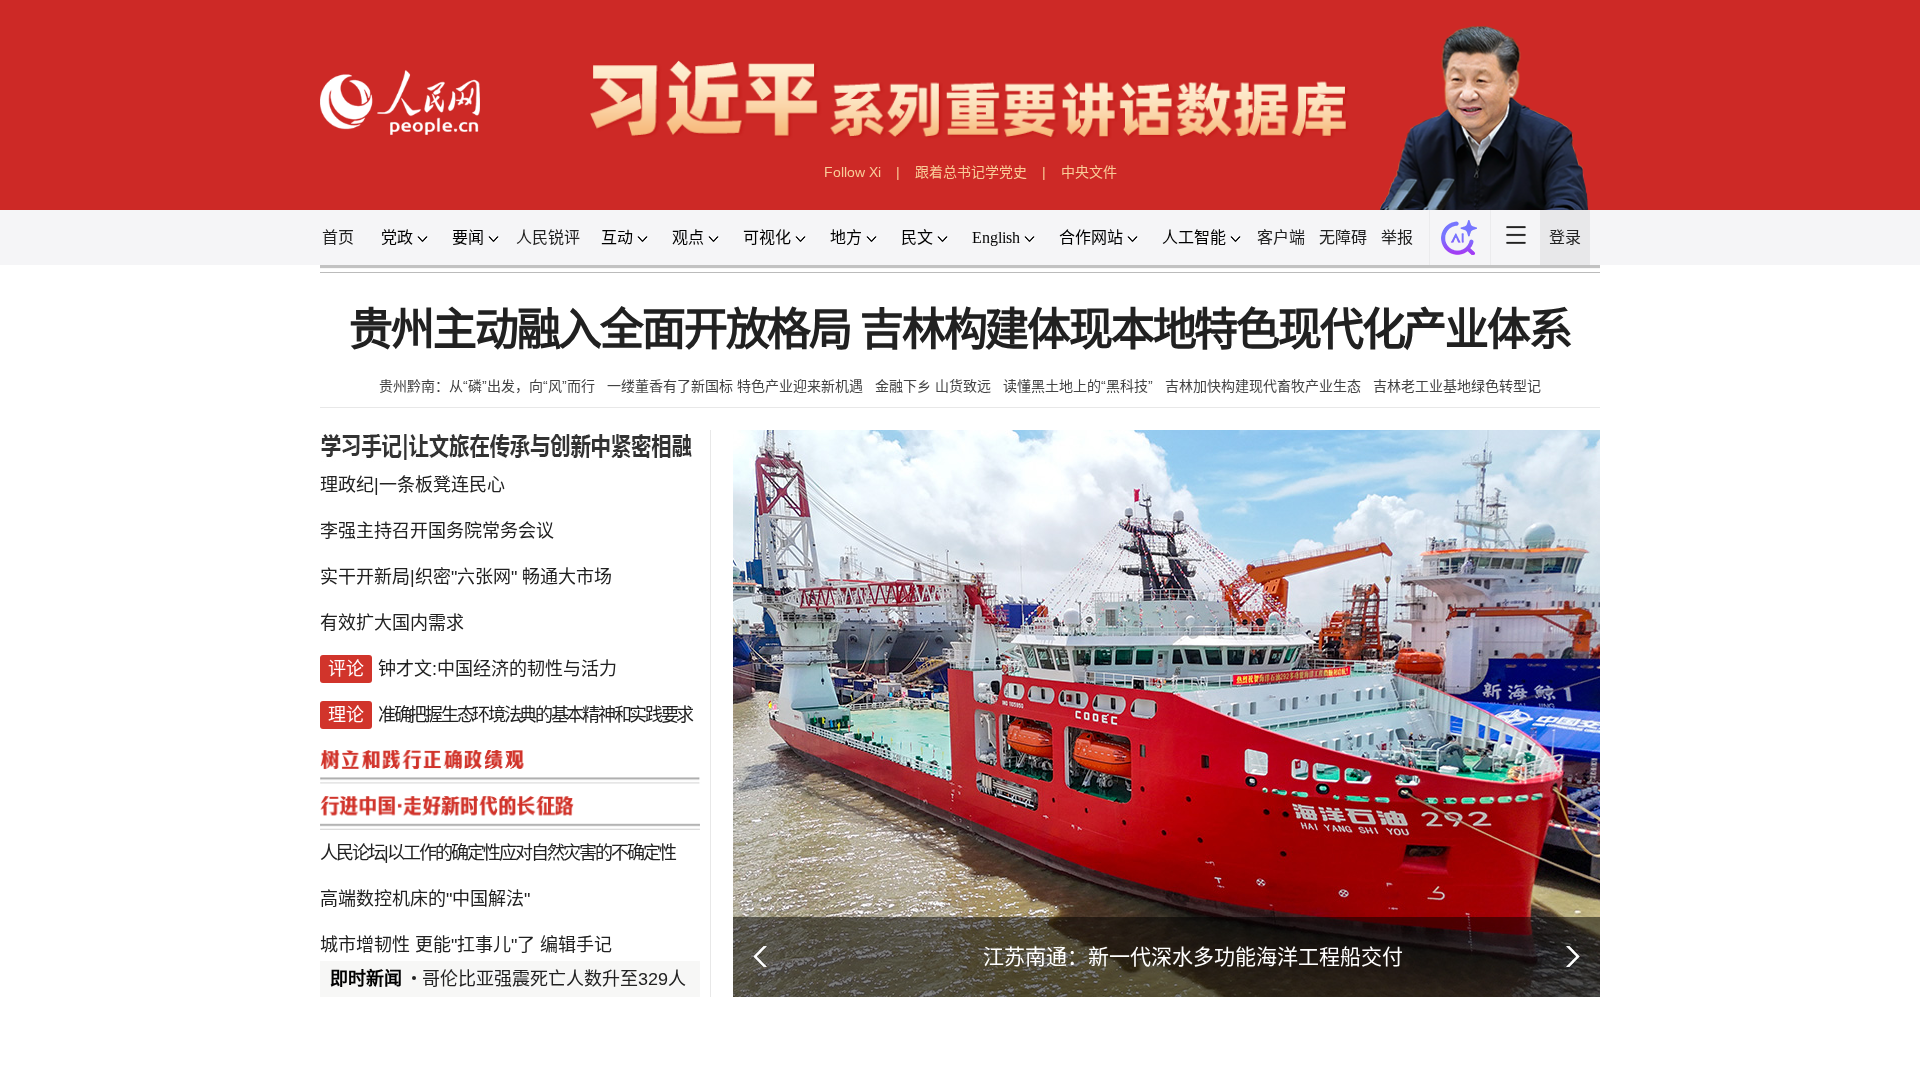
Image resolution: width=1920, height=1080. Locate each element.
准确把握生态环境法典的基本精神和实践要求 (535, 715)
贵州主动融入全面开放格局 (600, 330)
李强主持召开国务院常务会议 (437, 531)
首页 (338, 237)
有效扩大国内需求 (392, 623)
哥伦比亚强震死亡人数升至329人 (554, 979)
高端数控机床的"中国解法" (425, 899)
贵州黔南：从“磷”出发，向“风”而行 (487, 386)
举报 (1397, 237)
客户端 (1281, 237)
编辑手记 (576, 945)
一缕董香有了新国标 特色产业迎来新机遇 (735, 386)
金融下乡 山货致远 (933, 386)
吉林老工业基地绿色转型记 (1457, 386)
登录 (1565, 237)
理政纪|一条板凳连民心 (412, 485)
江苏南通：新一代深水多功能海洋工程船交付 (1193, 956)
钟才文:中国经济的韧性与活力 (497, 669)
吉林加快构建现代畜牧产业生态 (1263, 386)
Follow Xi (852, 172)
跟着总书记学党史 (971, 172)
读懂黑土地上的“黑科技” (1078, 386)
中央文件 (1089, 172)
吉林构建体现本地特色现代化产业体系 (1215, 330)
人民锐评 (548, 237)
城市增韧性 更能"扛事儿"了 (427, 945)
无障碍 (1343, 237)
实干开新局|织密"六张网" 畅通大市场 (466, 577)
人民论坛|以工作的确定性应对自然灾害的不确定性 (497, 853)
